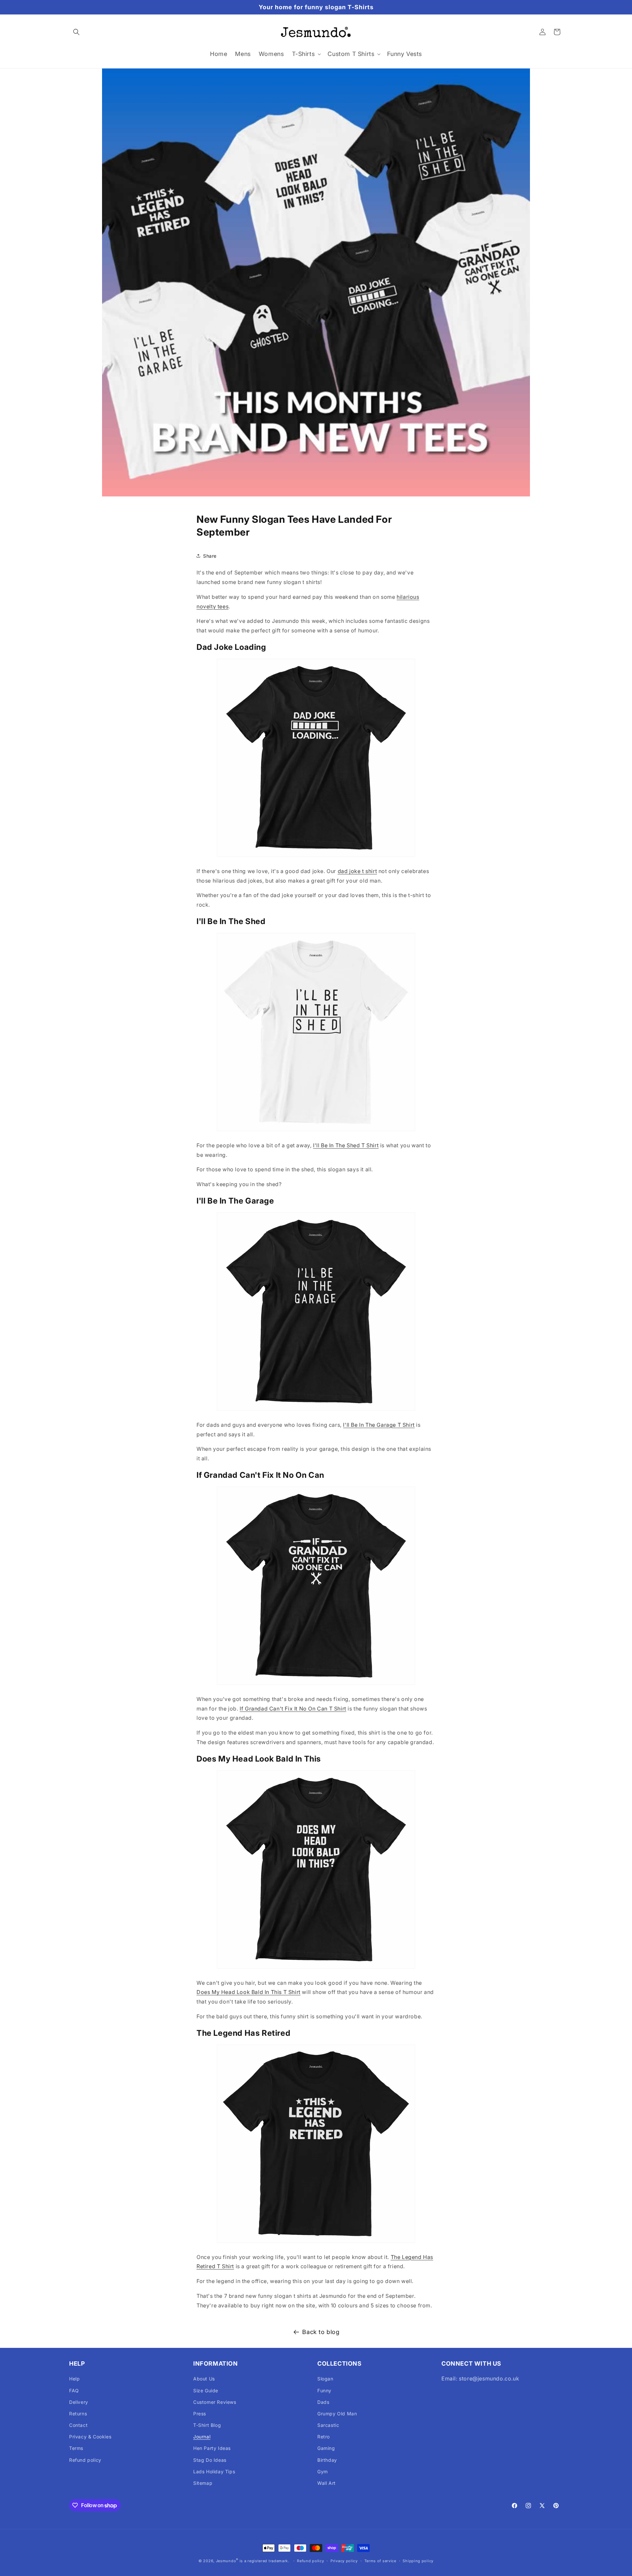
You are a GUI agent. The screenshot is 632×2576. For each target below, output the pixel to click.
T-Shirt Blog (207, 2425)
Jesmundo (226, 2561)
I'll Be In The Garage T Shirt (379, 1425)
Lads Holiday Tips (214, 2471)
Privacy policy (344, 2561)
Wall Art (327, 2483)
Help (74, 2379)
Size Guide (206, 2390)
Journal (202, 2437)
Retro (324, 2437)
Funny (324, 2390)
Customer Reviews (215, 2402)
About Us (204, 2379)
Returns (78, 2414)
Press (200, 2414)
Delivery (79, 2402)
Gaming (326, 2448)
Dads (323, 2402)
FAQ (74, 2390)
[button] (76, 32)
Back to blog (321, 2332)
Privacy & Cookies (90, 2437)
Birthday (327, 2460)
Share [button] (210, 556)
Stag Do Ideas (210, 2460)
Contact (78, 2425)
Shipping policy (418, 2561)
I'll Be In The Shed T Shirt (346, 1145)
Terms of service (380, 2561)
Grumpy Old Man (337, 2414)
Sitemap (203, 2483)
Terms (76, 2448)
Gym (323, 2471)
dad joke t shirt (357, 871)
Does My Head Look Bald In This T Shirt (249, 1992)
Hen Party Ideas (212, 2448)
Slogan (325, 2379)
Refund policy (85, 2460)
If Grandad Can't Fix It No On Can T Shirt (293, 1709)
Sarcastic (328, 2425)
